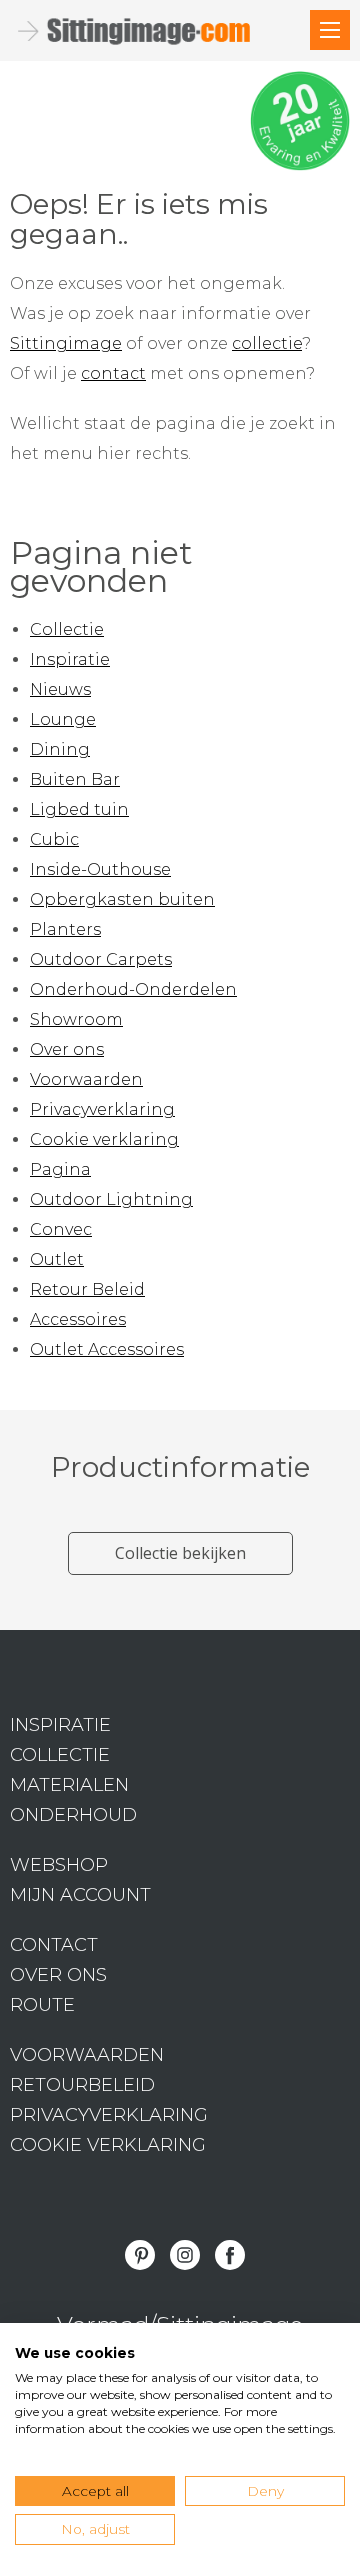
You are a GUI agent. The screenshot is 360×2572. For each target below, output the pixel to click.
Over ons (67, 1049)
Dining (60, 749)
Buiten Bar (75, 779)
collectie (267, 343)
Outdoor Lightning (111, 1199)
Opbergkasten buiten (122, 899)
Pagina (60, 1169)
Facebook (230, 2255)
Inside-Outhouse (100, 869)
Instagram (185, 2255)
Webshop (59, 1865)
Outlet (57, 1259)
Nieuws (60, 689)
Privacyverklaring (102, 1109)
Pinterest (140, 2255)
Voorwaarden (86, 1079)
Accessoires (78, 1319)
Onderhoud (73, 1815)
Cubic (54, 839)
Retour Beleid (87, 1289)
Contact (54, 1945)
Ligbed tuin (79, 809)
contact (113, 373)
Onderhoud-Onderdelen (133, 989)
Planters (65, 929)
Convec (61, 1229)
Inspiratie (70, 659)
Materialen (69, 1785)
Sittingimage (66, 343)
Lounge (63, 719)
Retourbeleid (82, 2085)
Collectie (67, 629)
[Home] (330, 30)
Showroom (76, 1019)
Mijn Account (80, 1895)
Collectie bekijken (180, 1553)
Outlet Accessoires (107, 1349)
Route (42, 2005)
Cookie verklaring (104, 1139)
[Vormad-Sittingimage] (150, 31)
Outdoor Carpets (101, 959)
